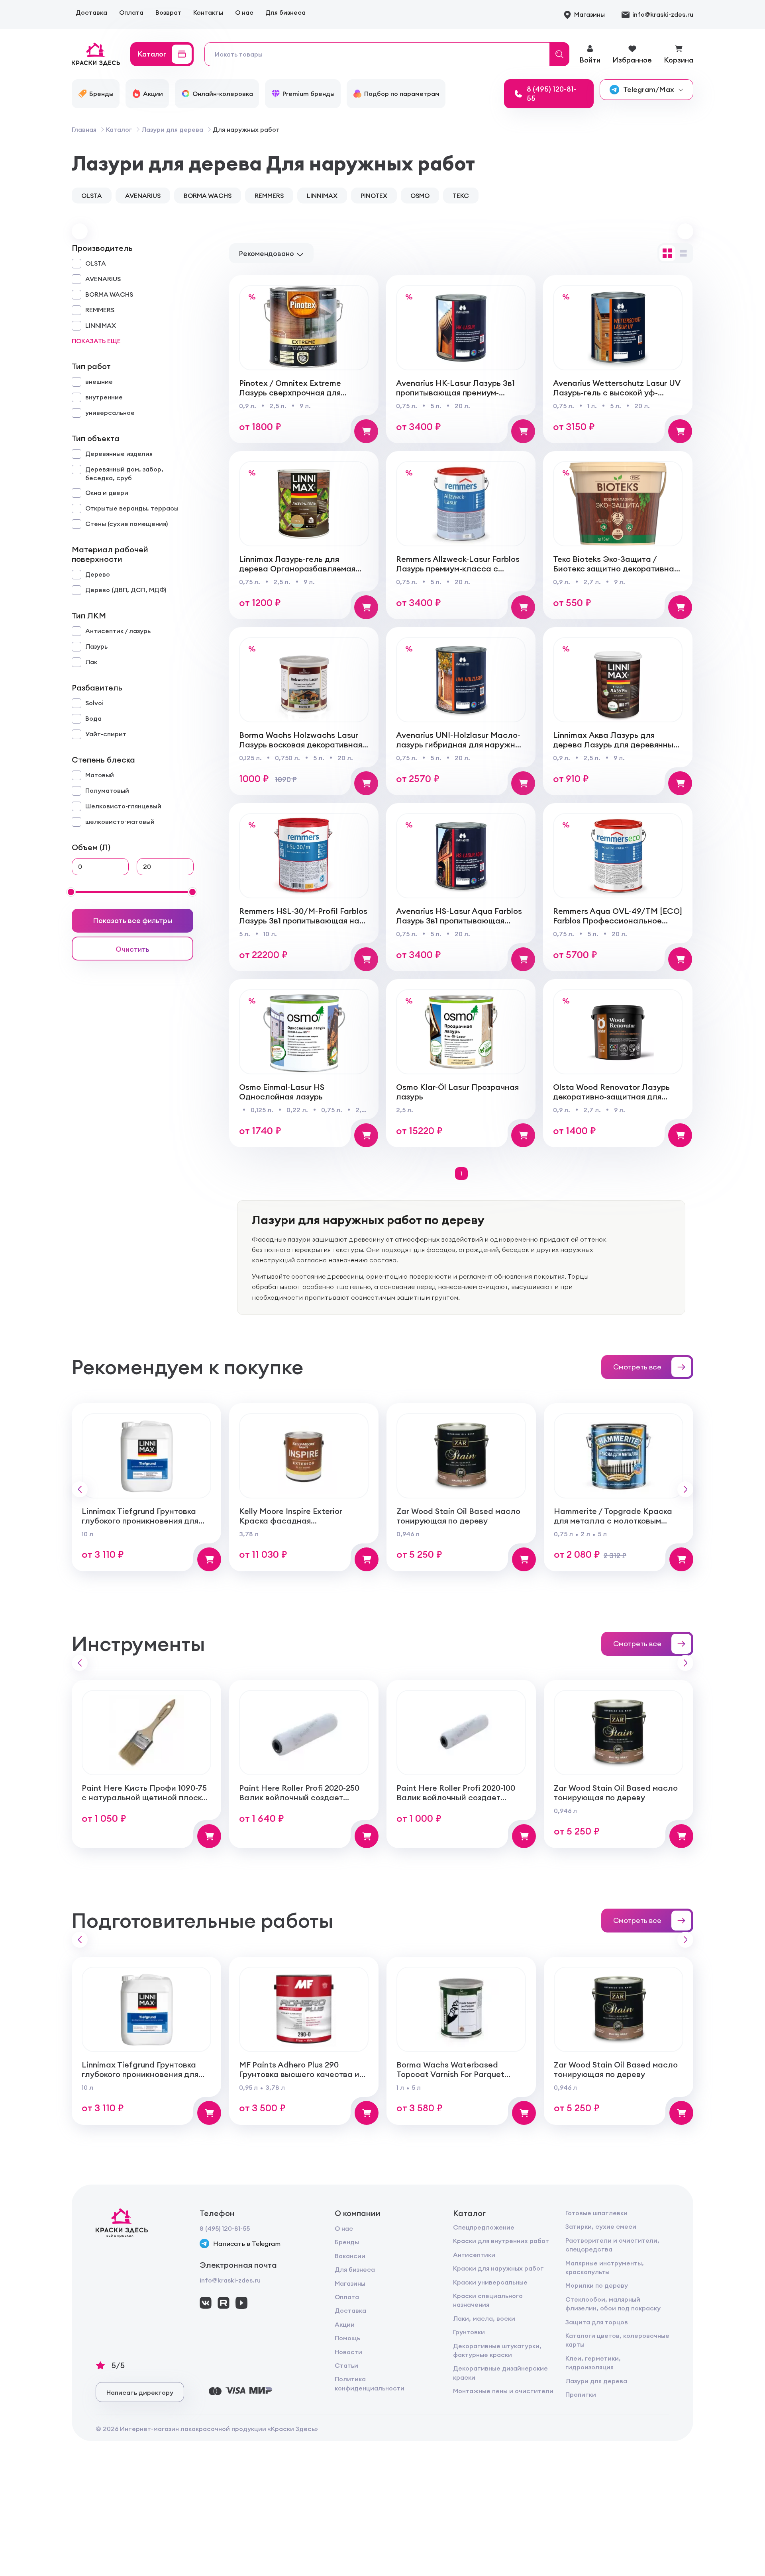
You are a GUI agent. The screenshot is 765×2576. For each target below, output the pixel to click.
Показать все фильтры (132, 920)
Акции (345, 2324)
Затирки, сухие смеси (601, 2226)
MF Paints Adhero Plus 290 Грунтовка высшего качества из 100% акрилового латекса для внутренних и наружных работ (301, 2079)
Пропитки (581, 2394)
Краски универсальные (490, 2282)
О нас (244, 12)
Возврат (168, 12)
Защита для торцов (597, 2322)
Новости (348, 2352)
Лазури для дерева (596, 2381)
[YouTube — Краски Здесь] (241, 2303)
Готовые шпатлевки (596, 2213)
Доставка (91, 12)
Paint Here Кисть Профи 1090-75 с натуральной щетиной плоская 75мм (146, 1797)
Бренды (347, 2242)
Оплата (131, 12)
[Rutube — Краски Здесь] (224, 2303)
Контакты (208, 12)
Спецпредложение (484, 2227)
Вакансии (350, 2256)
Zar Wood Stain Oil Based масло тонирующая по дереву (458, 1516)
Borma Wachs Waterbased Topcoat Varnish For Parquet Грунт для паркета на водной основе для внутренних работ (455, 2079)
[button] (80, 231)
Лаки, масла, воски (484, 2318)
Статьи (346, 2365)
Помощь (347, 2338)
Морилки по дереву (597, 2285)
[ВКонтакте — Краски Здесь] (206, 2303)
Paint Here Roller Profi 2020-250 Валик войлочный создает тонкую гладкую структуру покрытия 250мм (299, 1802)
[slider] (71, 892)
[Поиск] (559, 54)
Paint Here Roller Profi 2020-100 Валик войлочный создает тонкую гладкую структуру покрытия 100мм (456, 1802)
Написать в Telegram (247, 2243)
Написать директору (140, 2392)
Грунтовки (469, 2332)
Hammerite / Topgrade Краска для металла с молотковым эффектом (613, 1521)
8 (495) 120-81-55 (225, 2228)
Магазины (350, 2283)
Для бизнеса (285, 12)
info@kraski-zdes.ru (230, 2280)
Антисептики (474, 2255)
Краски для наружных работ (498, 2268)
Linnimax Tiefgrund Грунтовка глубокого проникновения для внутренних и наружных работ (142, 1521)
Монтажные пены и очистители (503, 2391)
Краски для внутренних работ (501, 2241)
